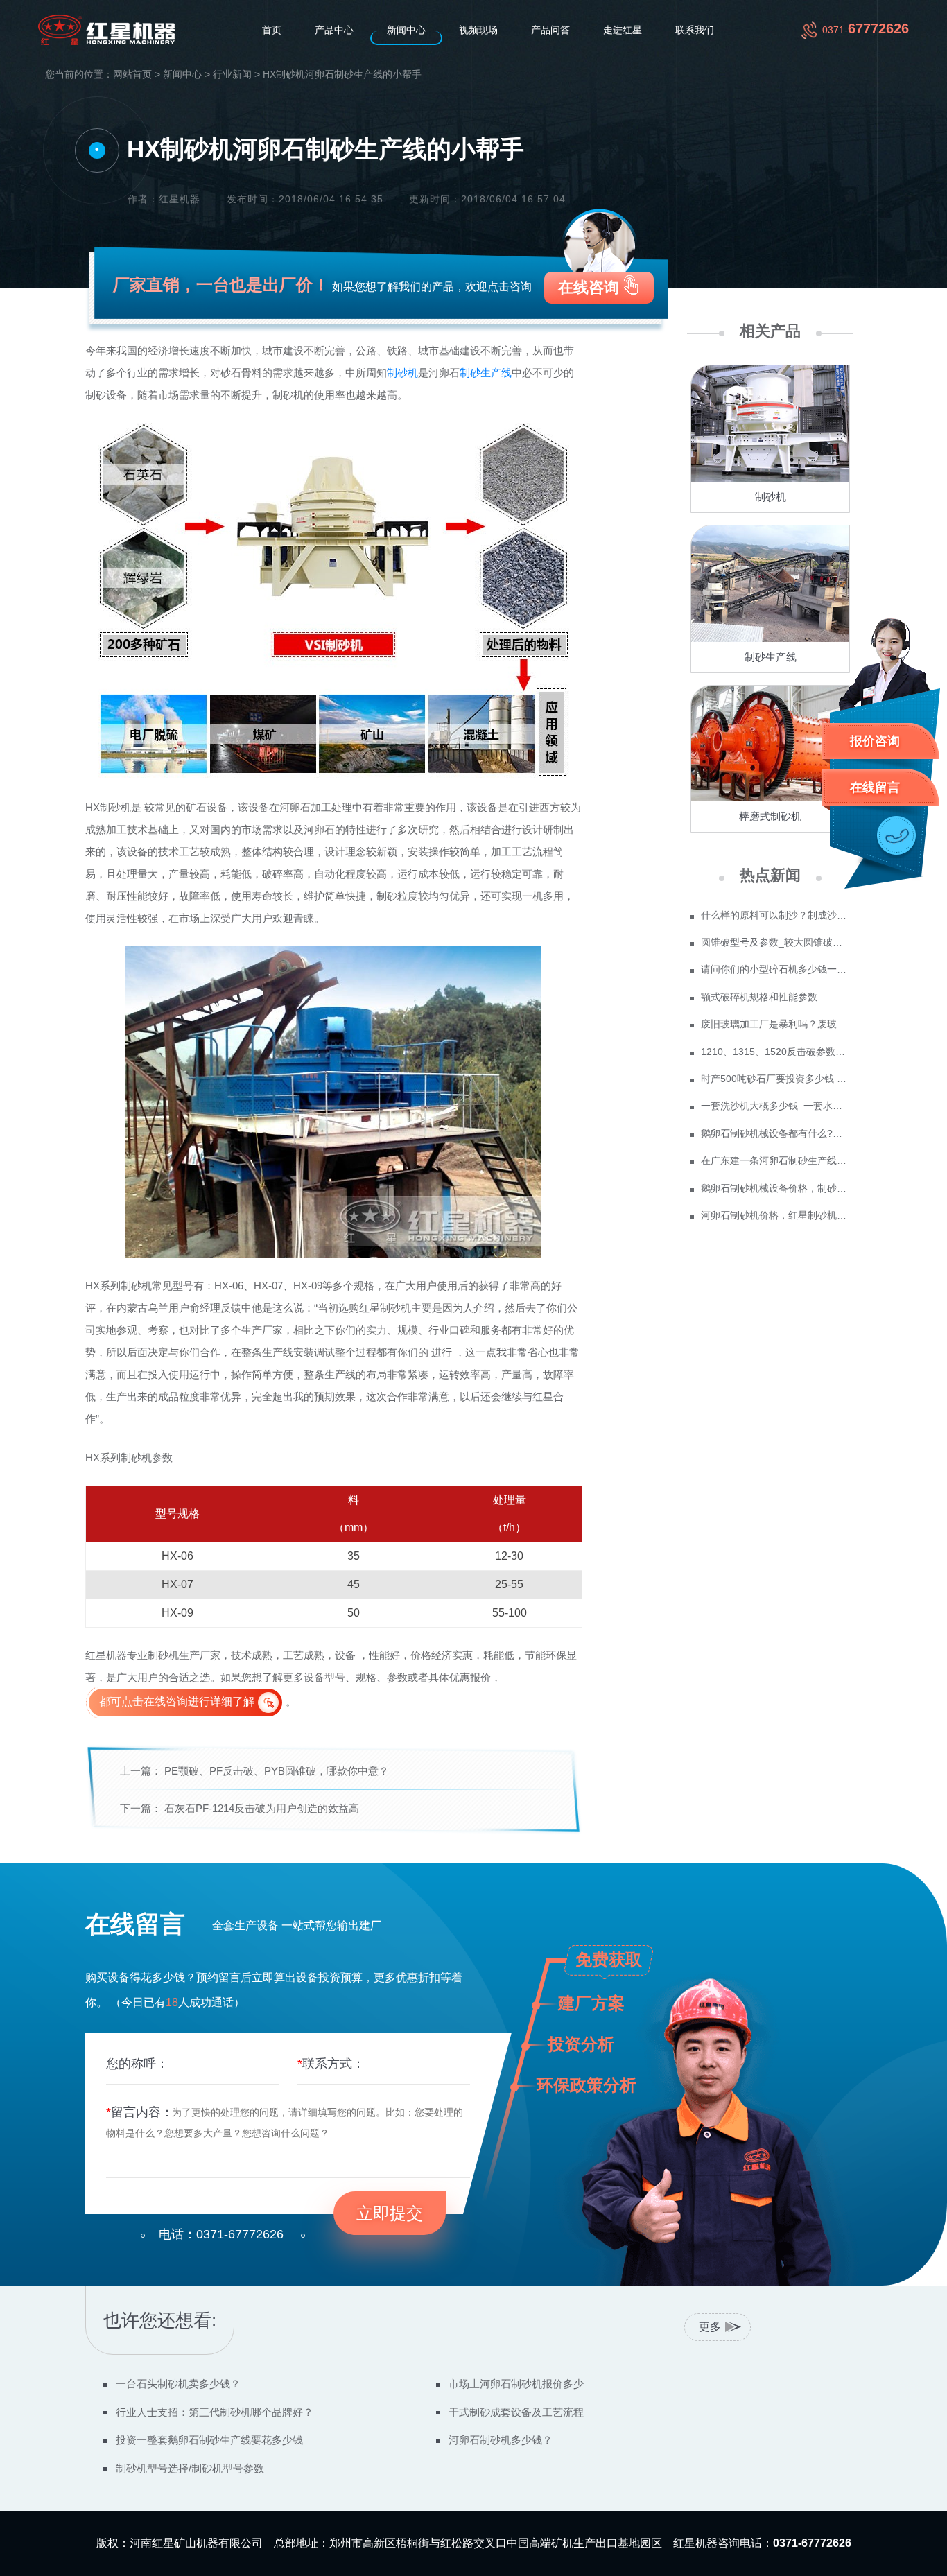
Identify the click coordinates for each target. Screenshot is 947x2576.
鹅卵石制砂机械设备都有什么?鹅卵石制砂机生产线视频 (775, 1133)
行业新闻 (232, 75)
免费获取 (609, 1959)
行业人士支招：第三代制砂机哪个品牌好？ (215, 2412)
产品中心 (334, 30)
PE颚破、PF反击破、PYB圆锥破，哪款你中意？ (277, 1771)
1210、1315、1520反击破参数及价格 (775, 1052)
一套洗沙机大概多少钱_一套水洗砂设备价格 (775, 1106)
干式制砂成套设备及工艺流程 (516, 2412)
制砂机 (402, 373)
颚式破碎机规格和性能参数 (759, 997)
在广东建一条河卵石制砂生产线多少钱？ (775, 1160)
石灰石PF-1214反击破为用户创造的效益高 (262, 1808)
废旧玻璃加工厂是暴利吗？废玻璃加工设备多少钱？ (775, 1024)
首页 (272, 30)
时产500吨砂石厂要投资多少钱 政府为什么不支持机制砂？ (775, 1079)
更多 (710, 2327)
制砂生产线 (486, 373)
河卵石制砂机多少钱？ (501, 2440)
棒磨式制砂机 (770, 816)
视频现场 (478, 30)
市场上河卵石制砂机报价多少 (516, 2384)
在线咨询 (589, 287)
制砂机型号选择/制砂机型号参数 (190, 2468)
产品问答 (550, 30)
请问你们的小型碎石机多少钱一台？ (775, 969)
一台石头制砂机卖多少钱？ (178, 2384)
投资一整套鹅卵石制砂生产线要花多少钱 (209, 2440)
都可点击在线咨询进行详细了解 (177, 1702)
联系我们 (695, 30)
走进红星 (623, 30)
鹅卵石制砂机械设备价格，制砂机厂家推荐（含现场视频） (775, 1188)
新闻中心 (406, 30)
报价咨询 (875, 741)
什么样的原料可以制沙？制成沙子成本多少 (775, 915)
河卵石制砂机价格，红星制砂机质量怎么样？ (775, 1215)
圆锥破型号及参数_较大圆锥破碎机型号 (775, 942)
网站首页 (132, 75)
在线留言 (875, 787)
